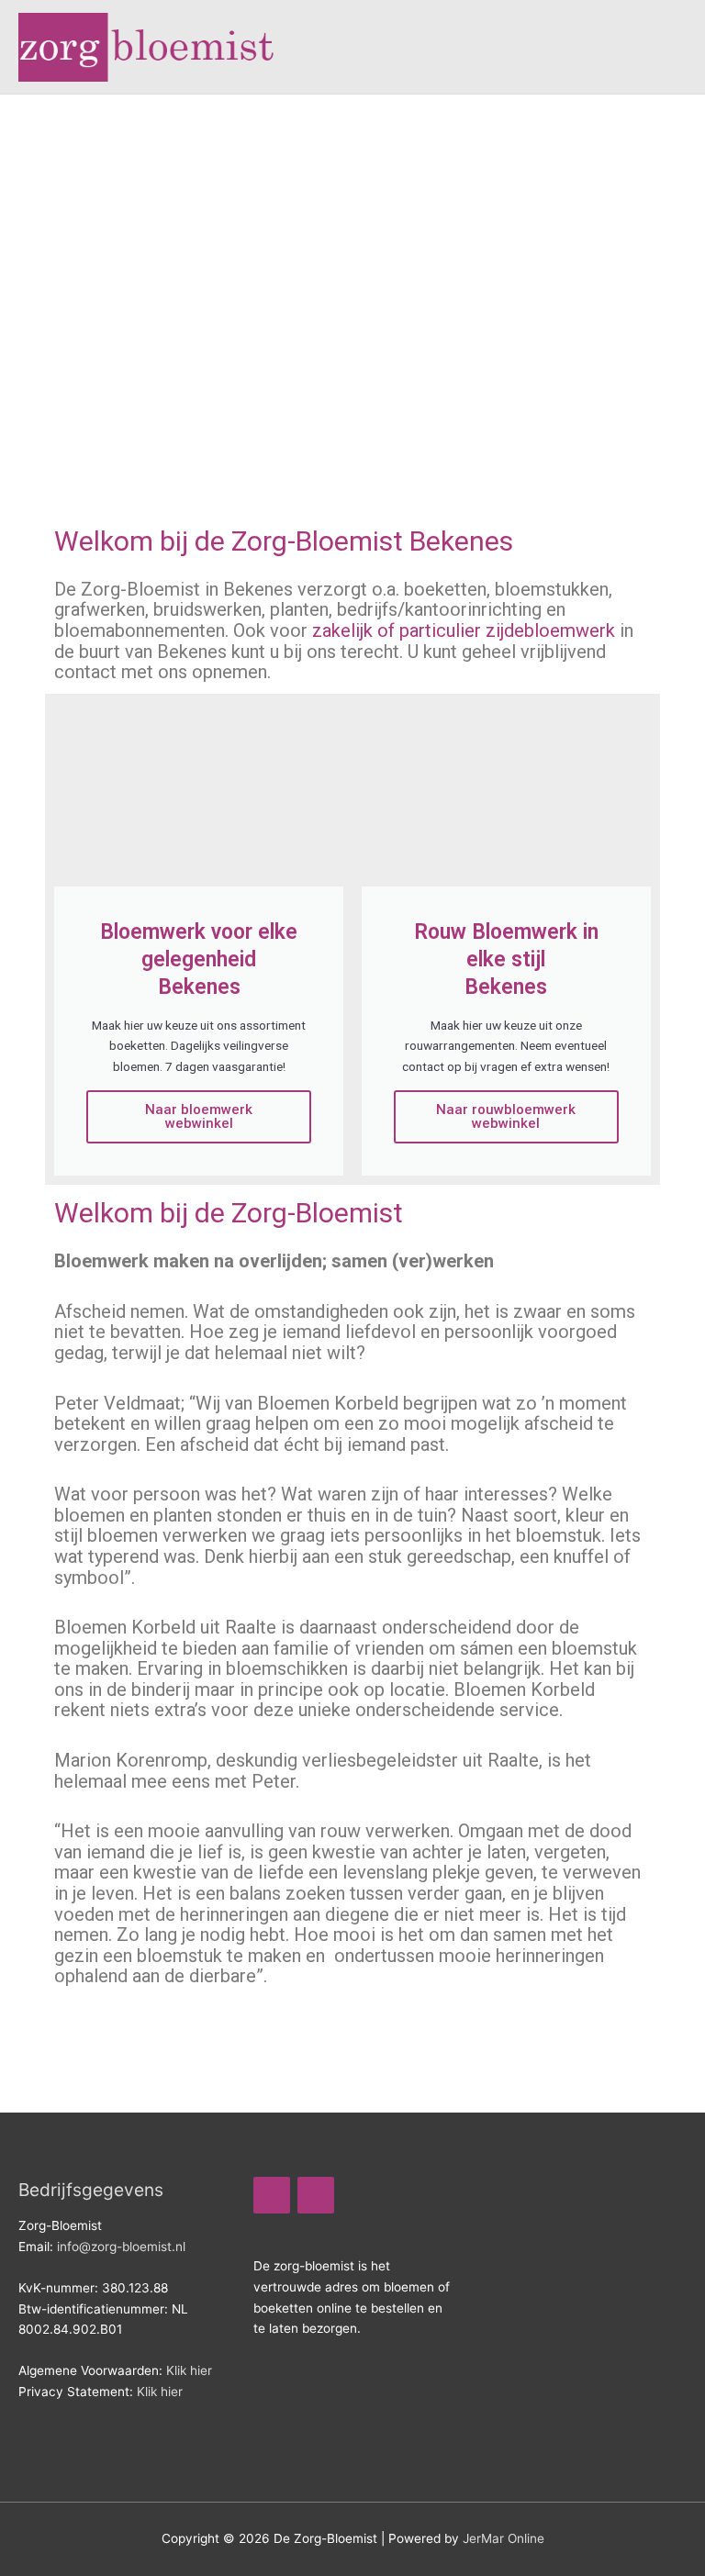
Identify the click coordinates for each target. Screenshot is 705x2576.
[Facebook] (272, 2195)
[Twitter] (316, 2195)
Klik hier (189, 2370)
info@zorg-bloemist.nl (121, 2247)
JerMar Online (504, 2538)
